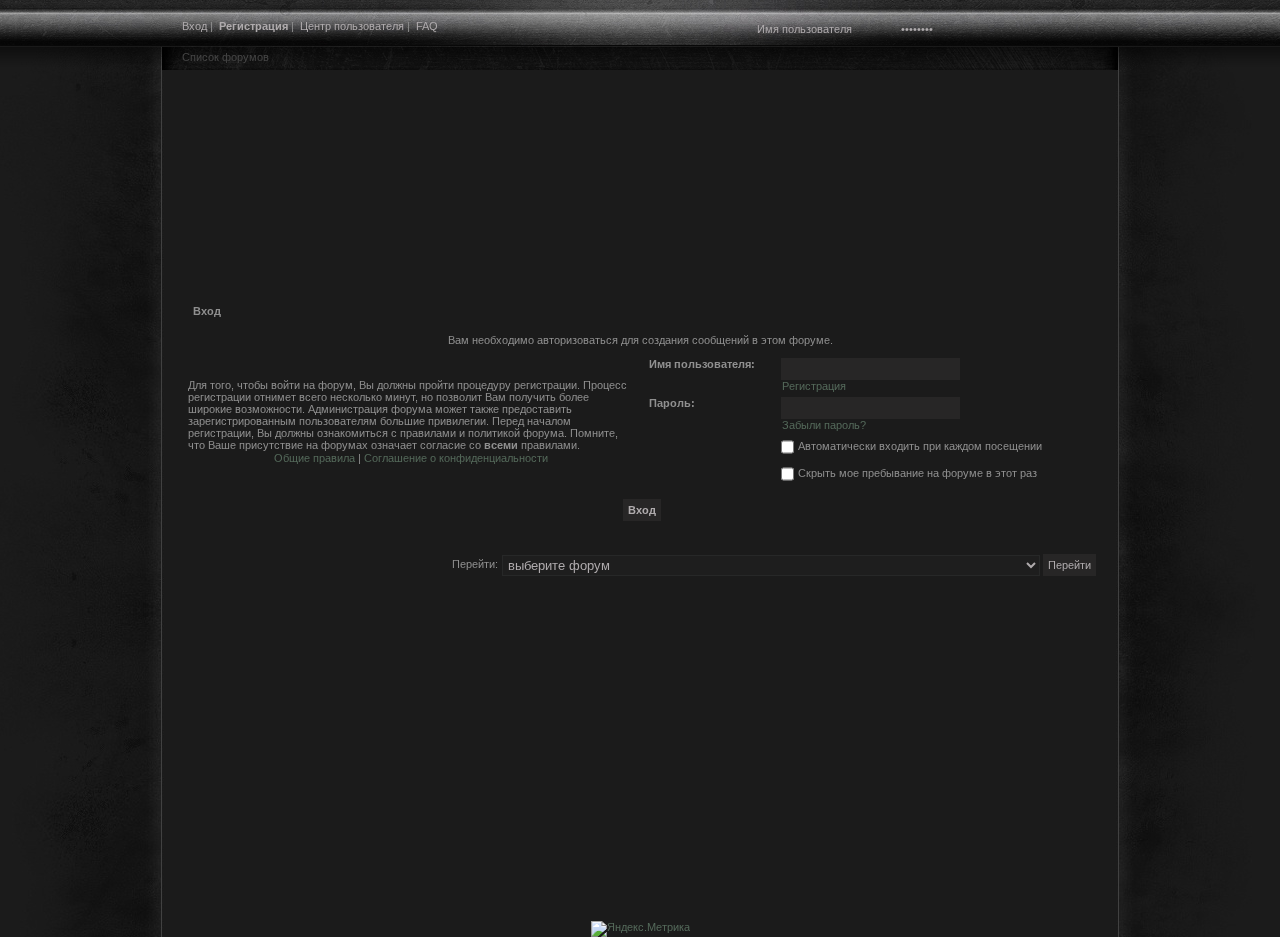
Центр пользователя (352, 26)
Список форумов (225, 57)
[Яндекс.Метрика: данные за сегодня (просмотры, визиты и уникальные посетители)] (640, 929)
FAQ (427, 26)
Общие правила (314, 458)
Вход (194, 26)
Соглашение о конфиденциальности (456, 458)
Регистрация (253, 26)
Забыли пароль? (824, 425)
